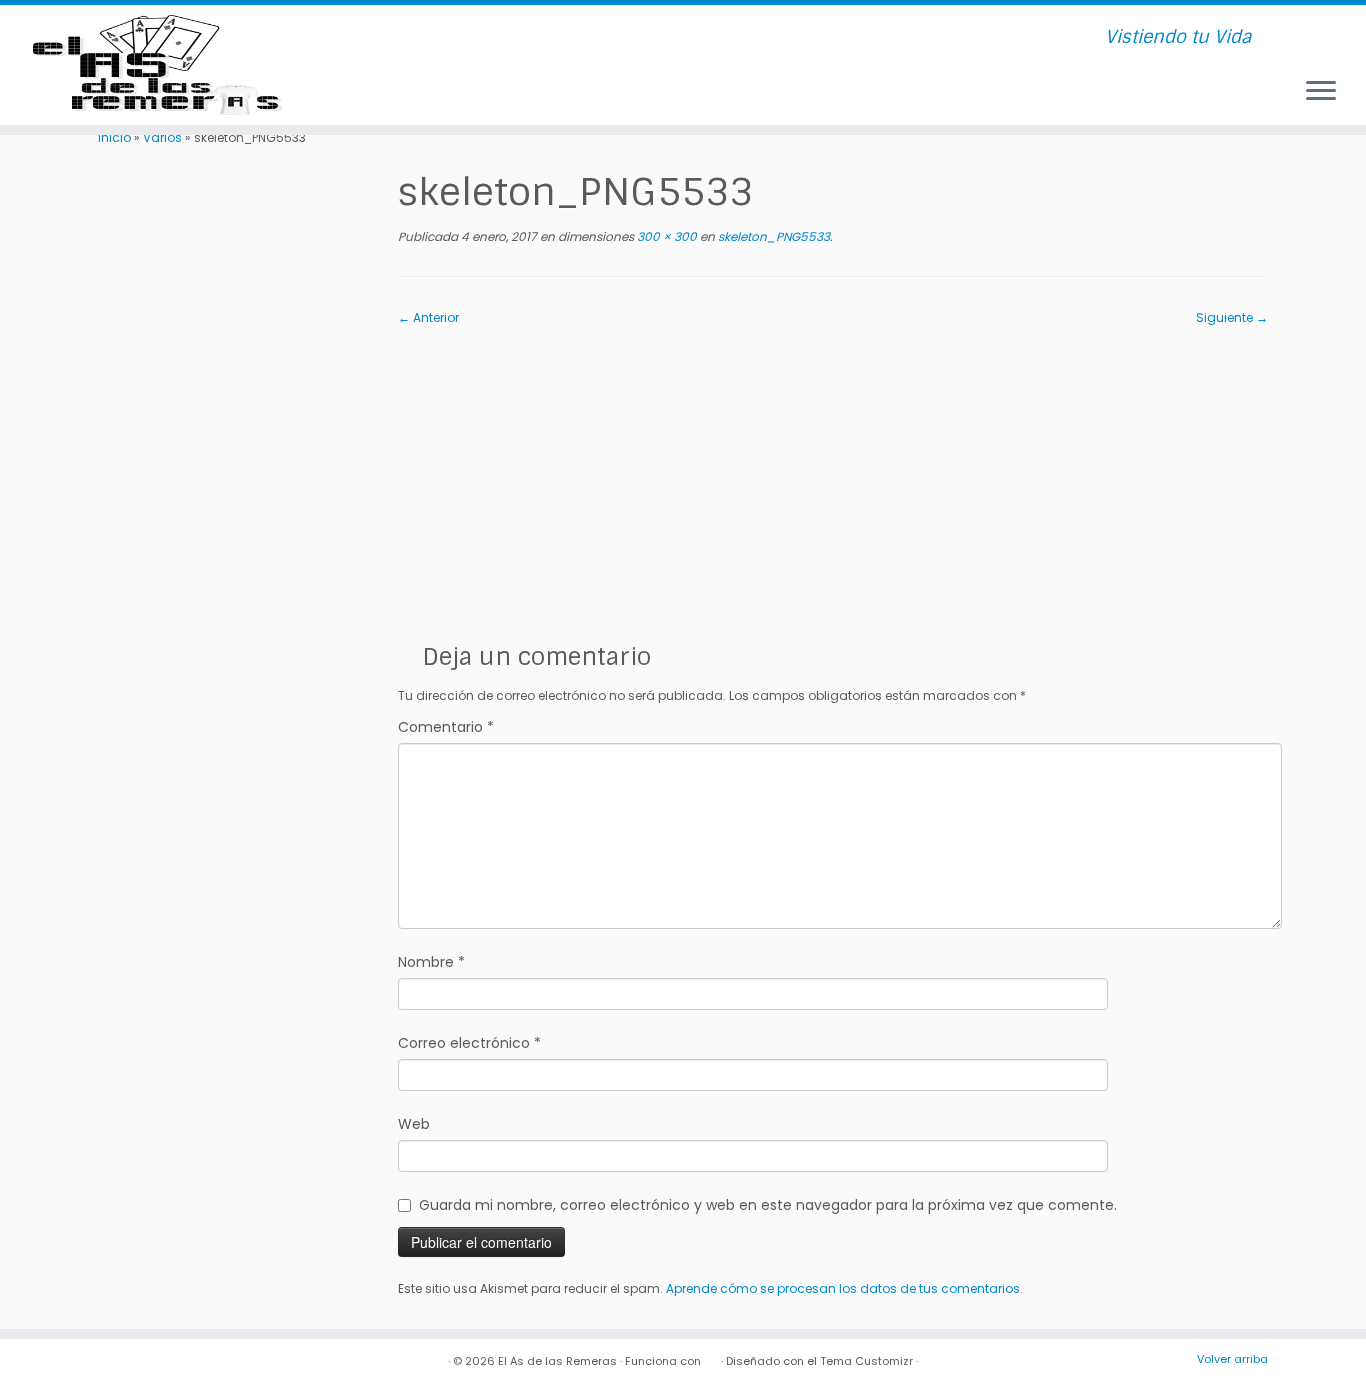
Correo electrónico (469, 1043)
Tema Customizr (866, 1361)
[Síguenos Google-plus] (507, 38)
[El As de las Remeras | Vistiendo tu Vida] (157, 65)
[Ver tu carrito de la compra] (1325, 29)
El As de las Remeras (557, 1361)
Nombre (431, 962)
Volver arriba (1232, 1359)
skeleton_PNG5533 (772, 236)
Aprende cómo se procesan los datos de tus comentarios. (844, 1288)
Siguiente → (1232, 317)
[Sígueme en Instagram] (457, 38)
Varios (162, 137)
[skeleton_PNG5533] (833, 476)
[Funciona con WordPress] (711, 1357)
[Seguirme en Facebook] (407, 38)
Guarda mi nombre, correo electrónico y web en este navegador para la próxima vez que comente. (768, 1205)
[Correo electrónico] (382, 38)
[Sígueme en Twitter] (432, 38)
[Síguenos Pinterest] (482, 38)
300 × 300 (665, 236)
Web (414, 1124)
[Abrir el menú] (1321, 92)
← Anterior (428, 317)
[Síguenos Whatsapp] (532, 38)
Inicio (114, 137)
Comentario (446, 727)
